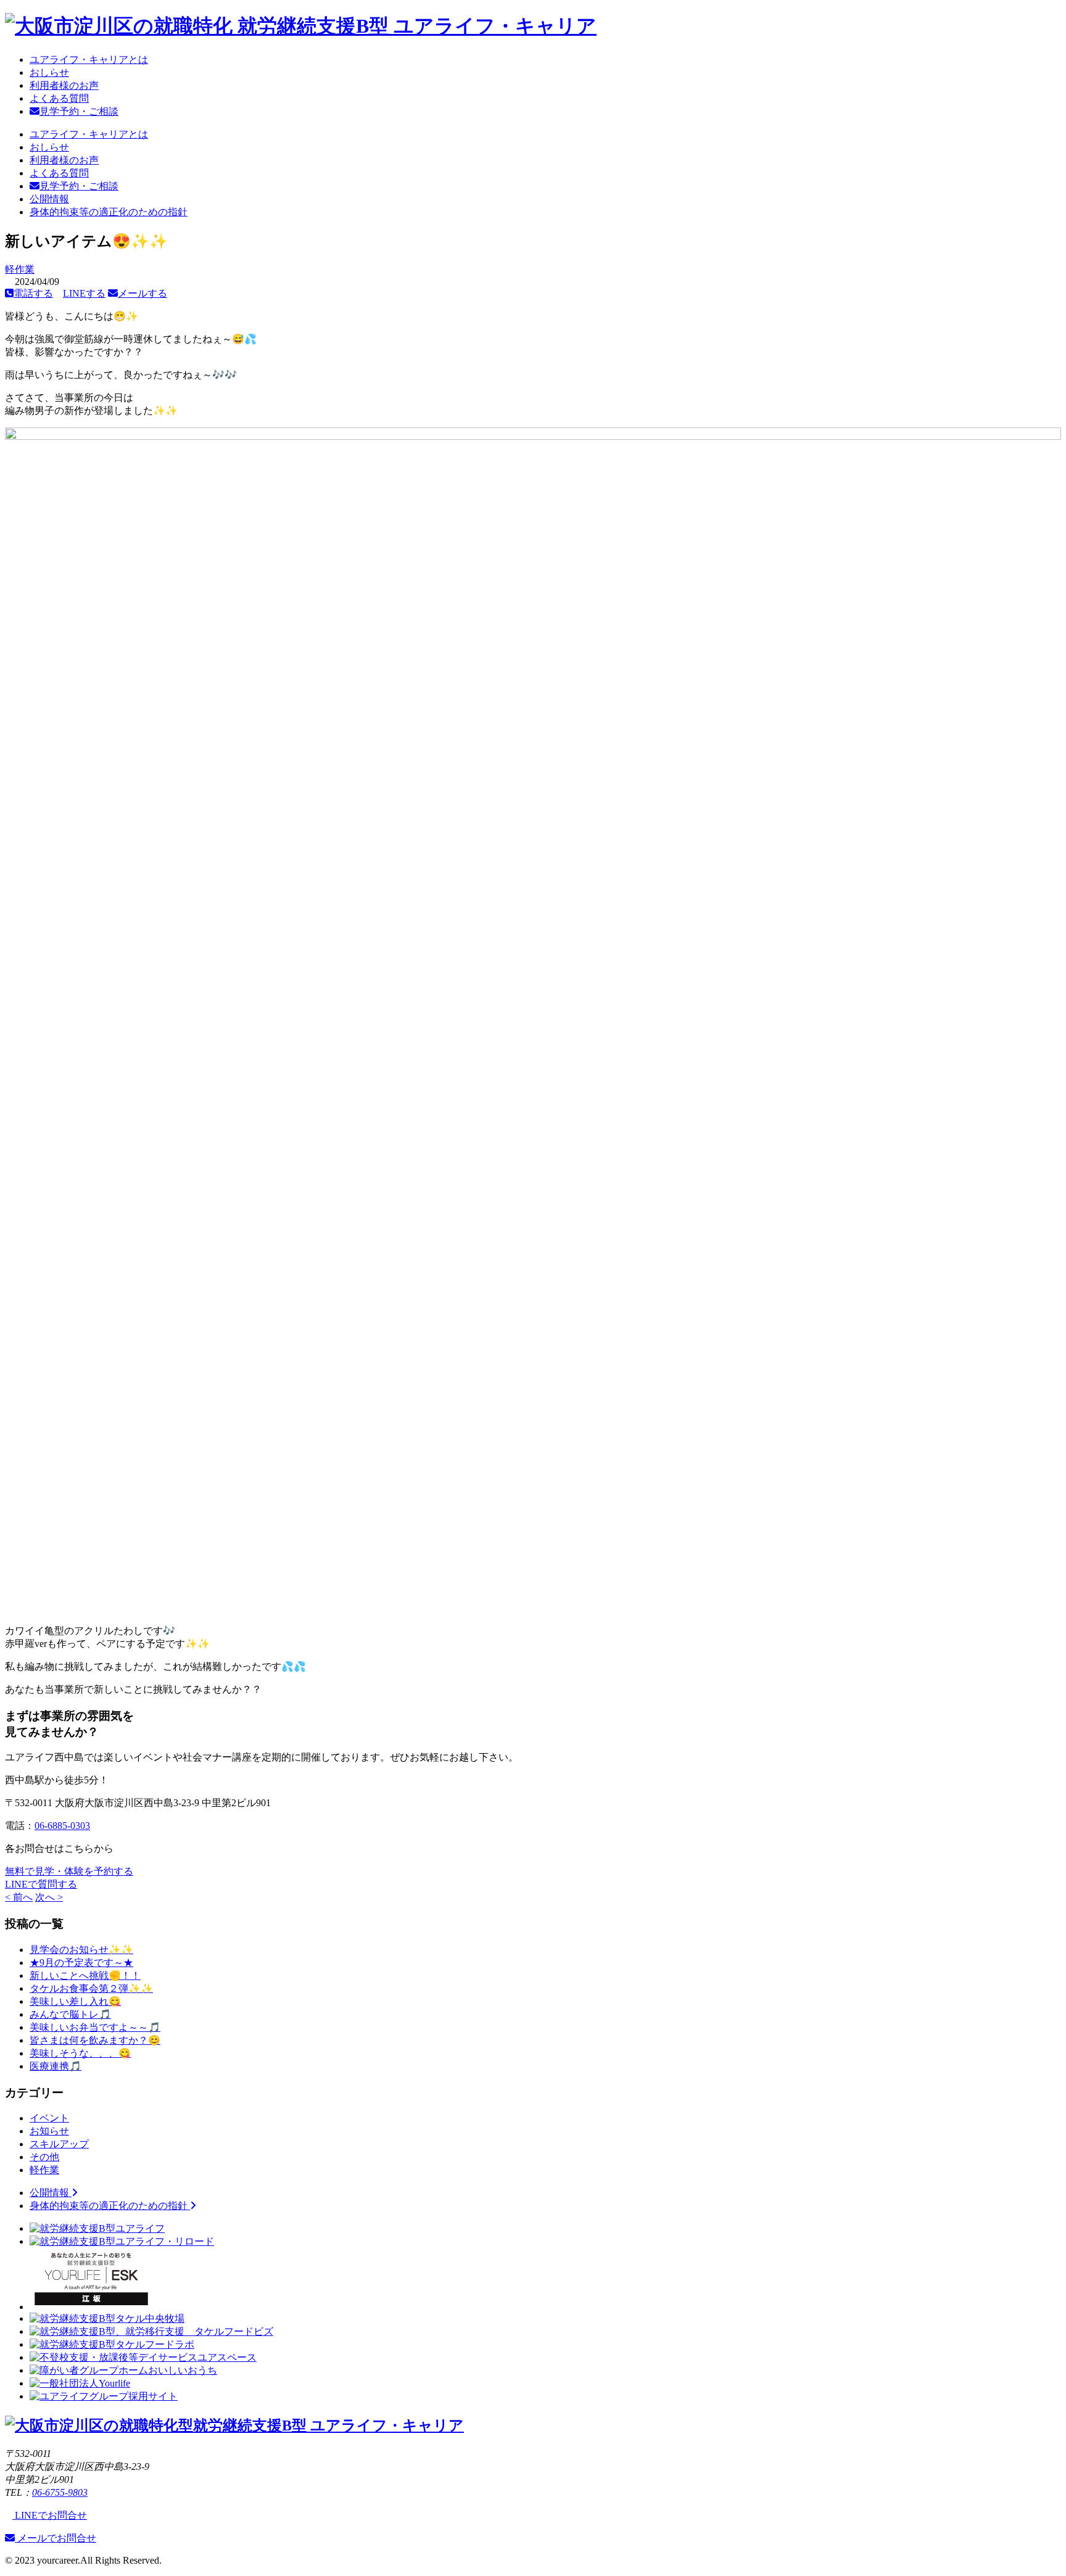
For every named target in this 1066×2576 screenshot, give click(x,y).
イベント (49, 2118)
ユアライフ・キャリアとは (89, 60)
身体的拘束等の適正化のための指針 (109, 212)
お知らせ (49, 2131)
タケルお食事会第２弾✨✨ (91, 1988)
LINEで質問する (41, 1884)
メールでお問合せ (56, 2538)
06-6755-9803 (60, 2492)
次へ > (49, 1897)
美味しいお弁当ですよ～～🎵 (95, 2027)
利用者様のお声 (64, 85)
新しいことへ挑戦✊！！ (85, 1975)
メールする (143, 293)
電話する (33, 293)
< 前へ (19, 1897)
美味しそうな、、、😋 (80, 2053)
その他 (44, 2157)
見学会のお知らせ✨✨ (81, 1950)
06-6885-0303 (62, 1826)
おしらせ (49, 72)
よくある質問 (59, 98)
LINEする (84, 293)
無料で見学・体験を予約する (69, 1871)
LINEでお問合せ (50, 2515)
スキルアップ (59, 2144)
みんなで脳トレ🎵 (70, 2014)
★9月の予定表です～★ (81, 1963)
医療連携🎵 (56, 2066)
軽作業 (20, 269)
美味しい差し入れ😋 (75, 2001)
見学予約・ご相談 (79, 111)
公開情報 (49, 199)
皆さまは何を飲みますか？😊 (95, 2040)
